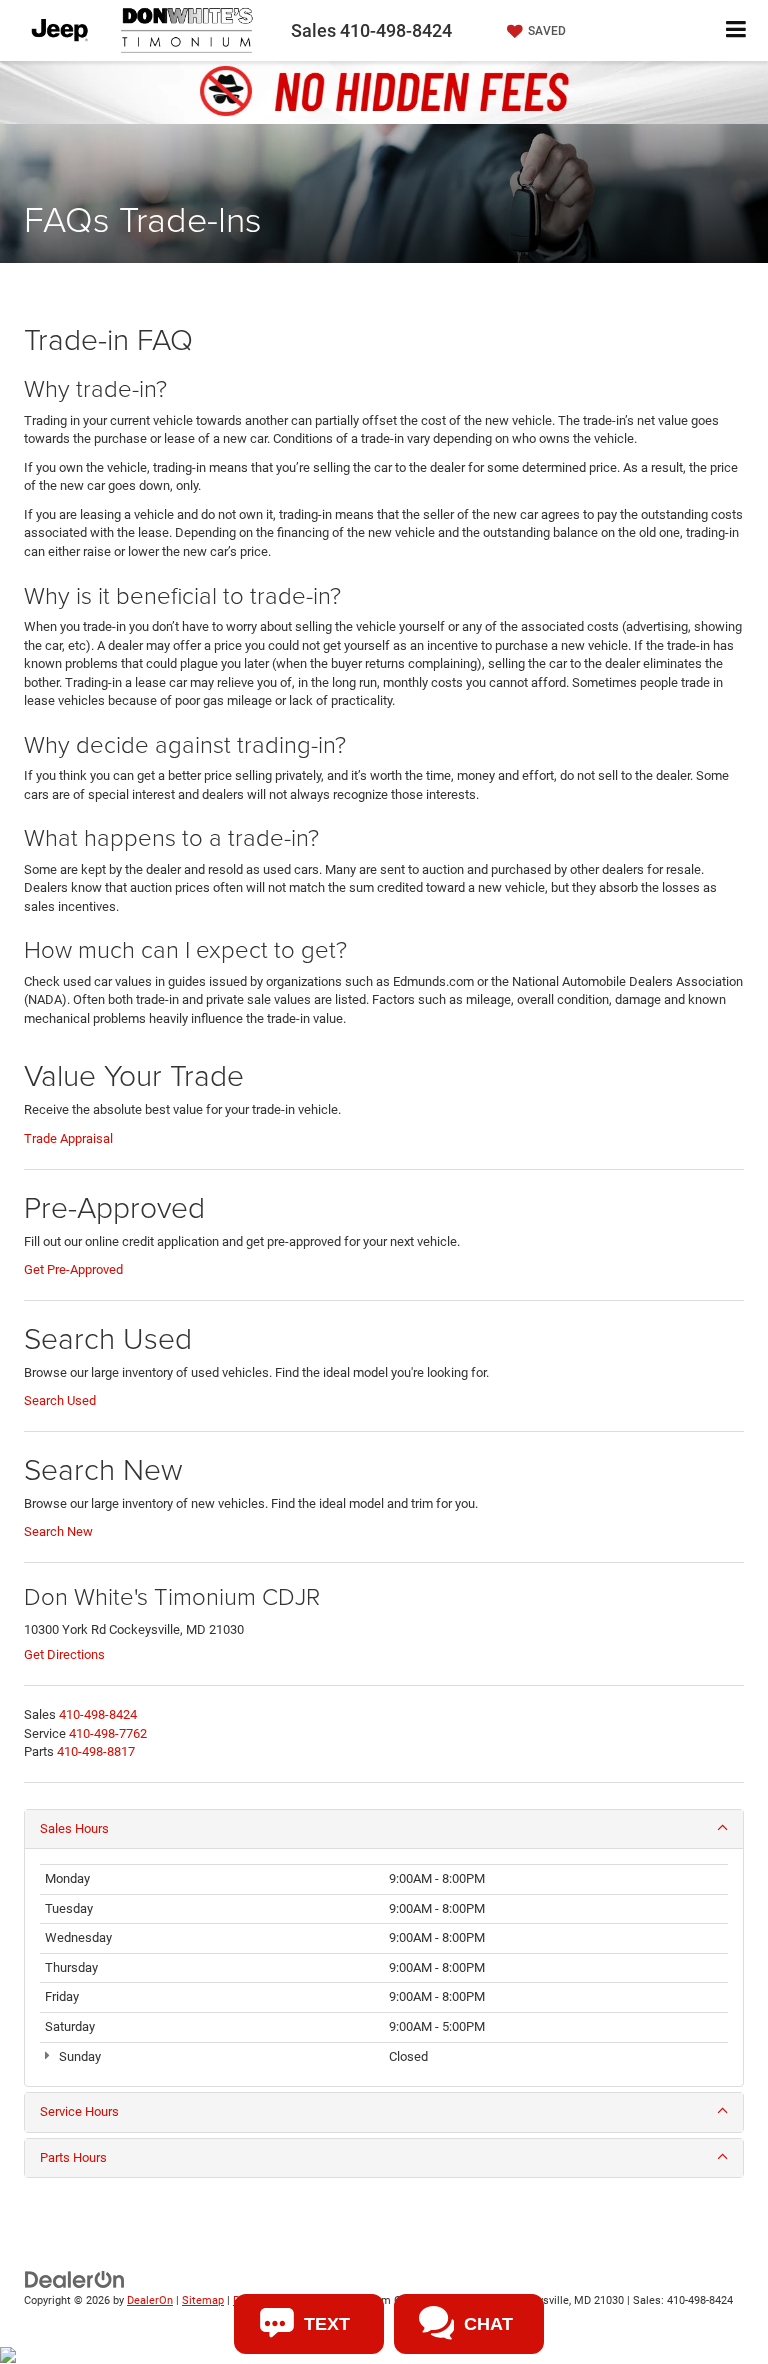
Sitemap (203, 2300)
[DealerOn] (75, 2279)
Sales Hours (74, 1828)
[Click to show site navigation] (736, 30)
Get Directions (64, 1654)
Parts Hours (73, 2157)
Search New (58, 1531)
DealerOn (150, 2300)
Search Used (60, 1400)
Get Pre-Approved (73, 1269)
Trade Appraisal (68, 1138)
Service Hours (79, 2111)
